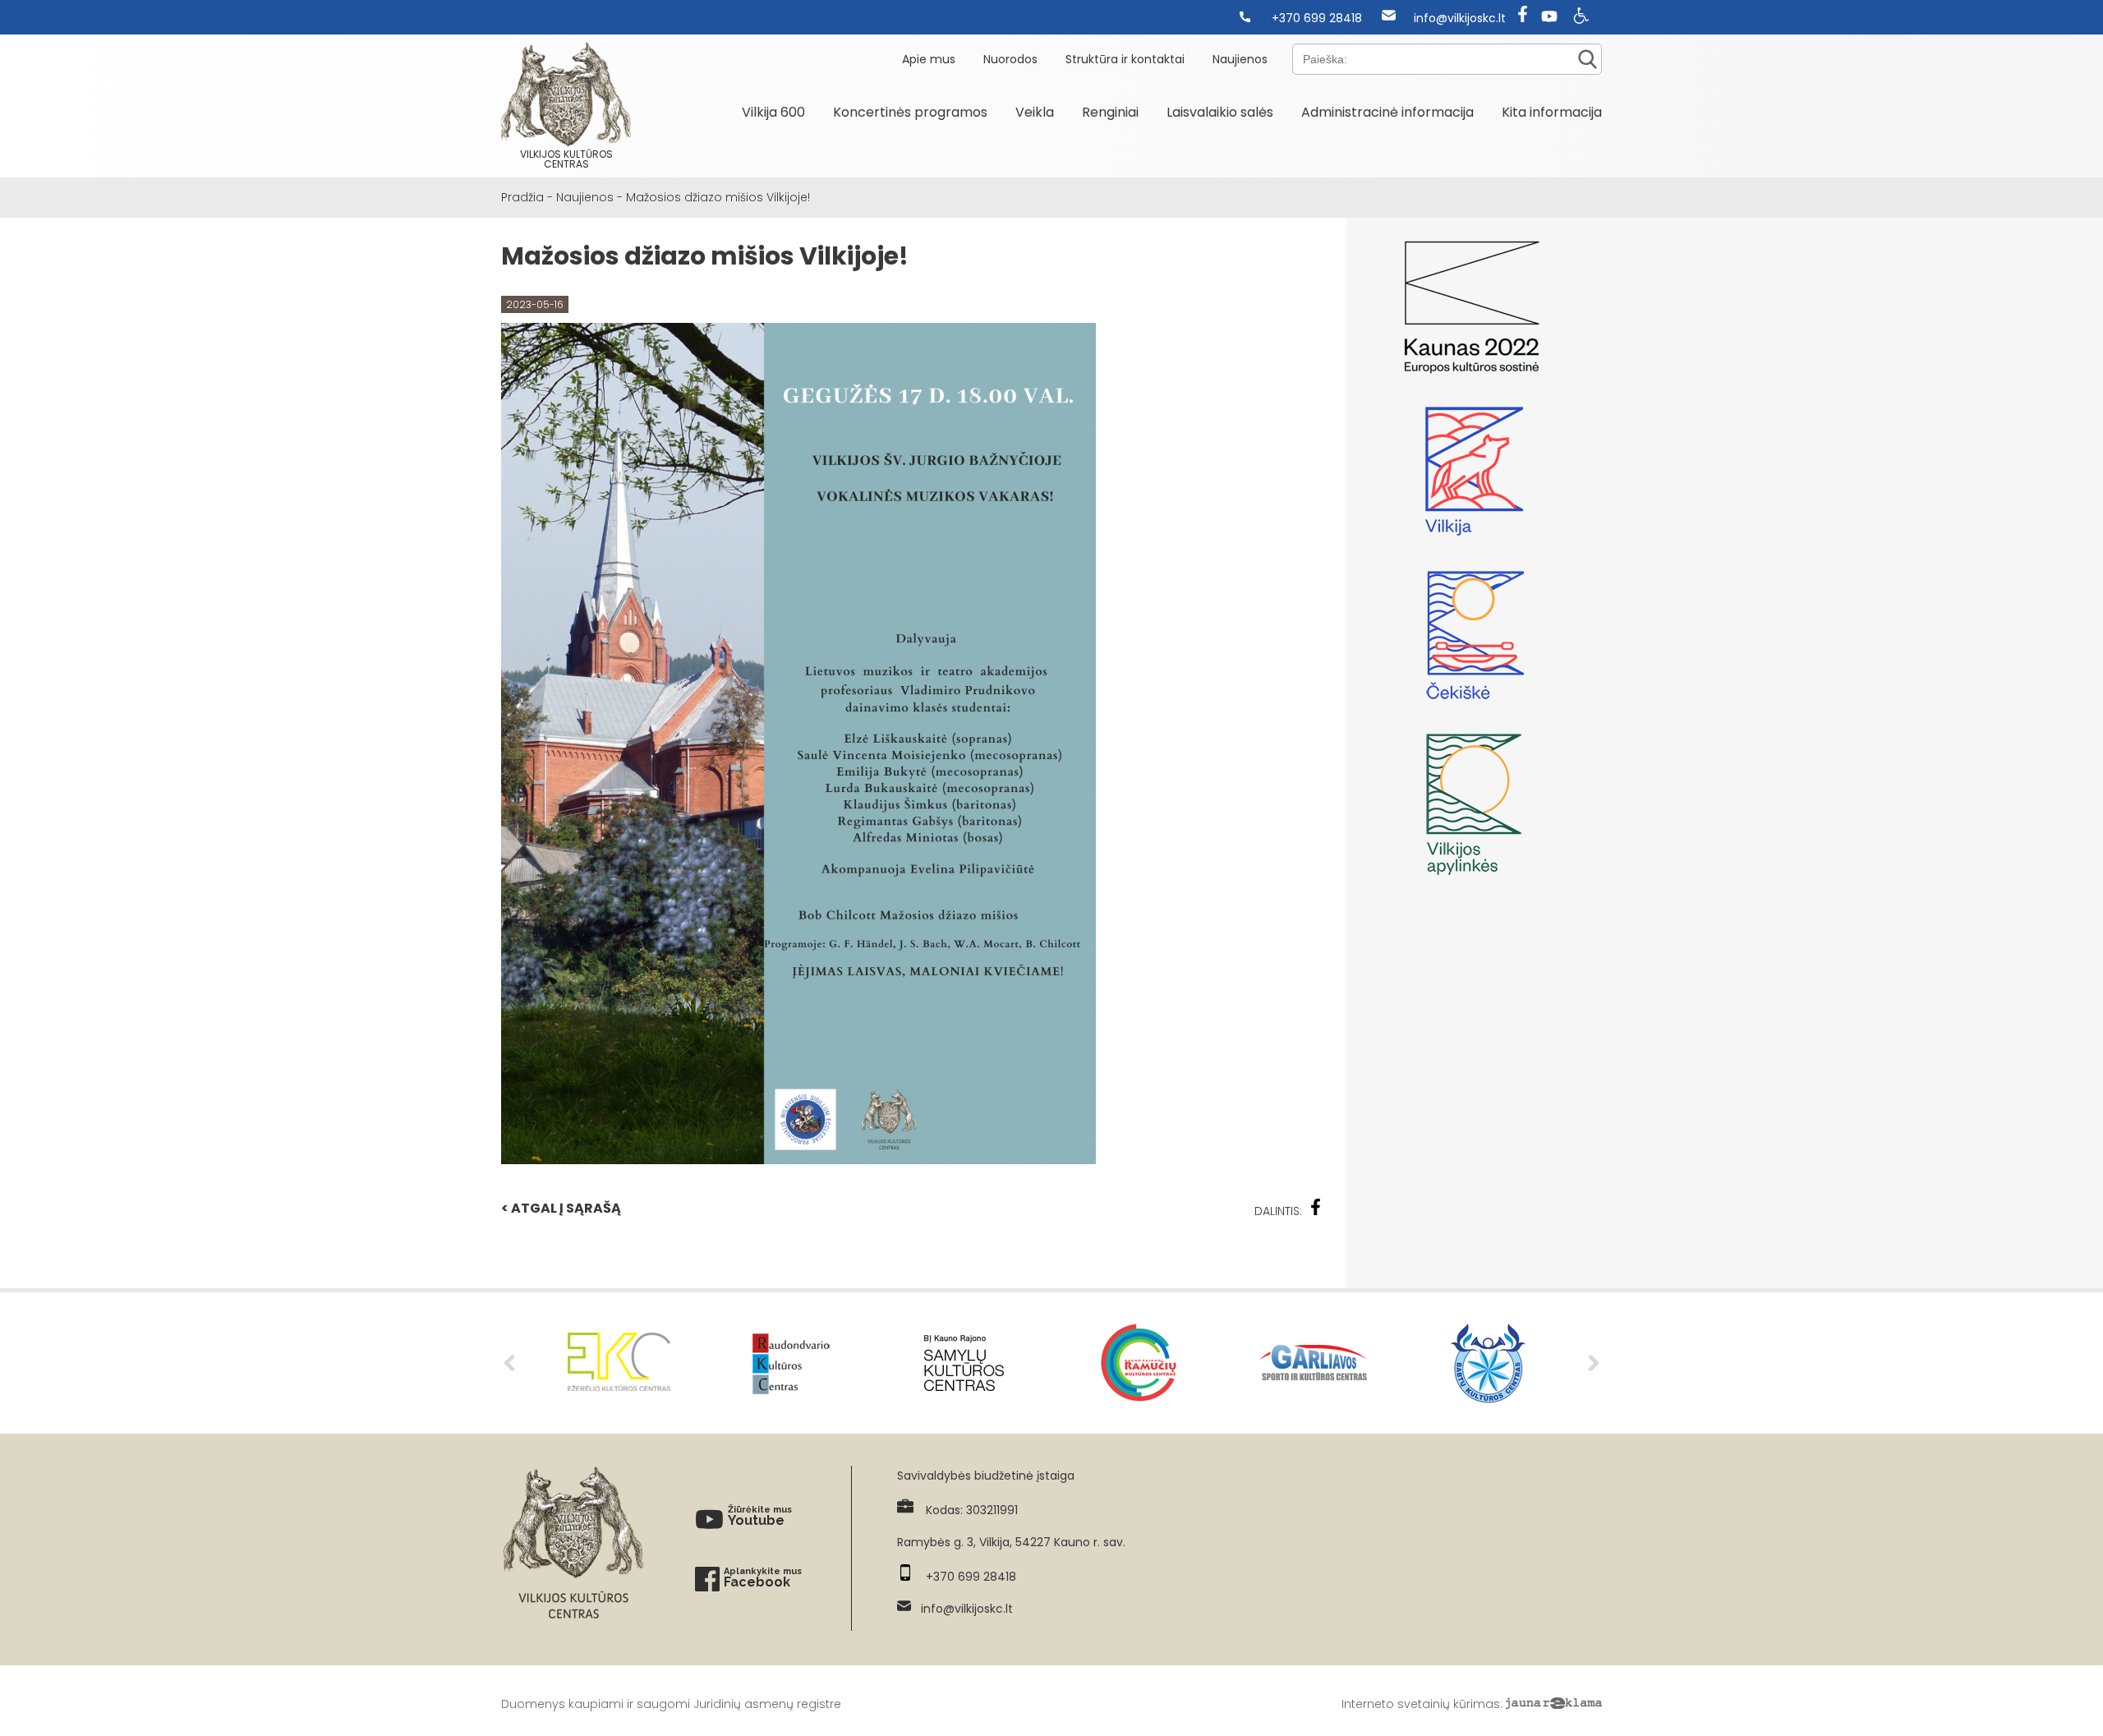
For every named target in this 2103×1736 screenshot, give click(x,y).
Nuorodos (1010, 59)
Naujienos (1240, 59)
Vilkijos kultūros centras (566, 159)
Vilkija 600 (773, 112)
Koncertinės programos (910, 112)
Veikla (1035, 112)
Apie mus (929, 59)
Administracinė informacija (1387, 112)
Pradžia (522, 197)
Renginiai (1110, 112)
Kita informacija (1552, 112)
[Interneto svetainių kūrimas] (1554, 1704)
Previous (509, 1363)
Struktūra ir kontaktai (1125, 59)
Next (1594, 1363)
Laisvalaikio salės (1220, 112)
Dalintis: (1278, 1211)
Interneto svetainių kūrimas (1421, 1704)
